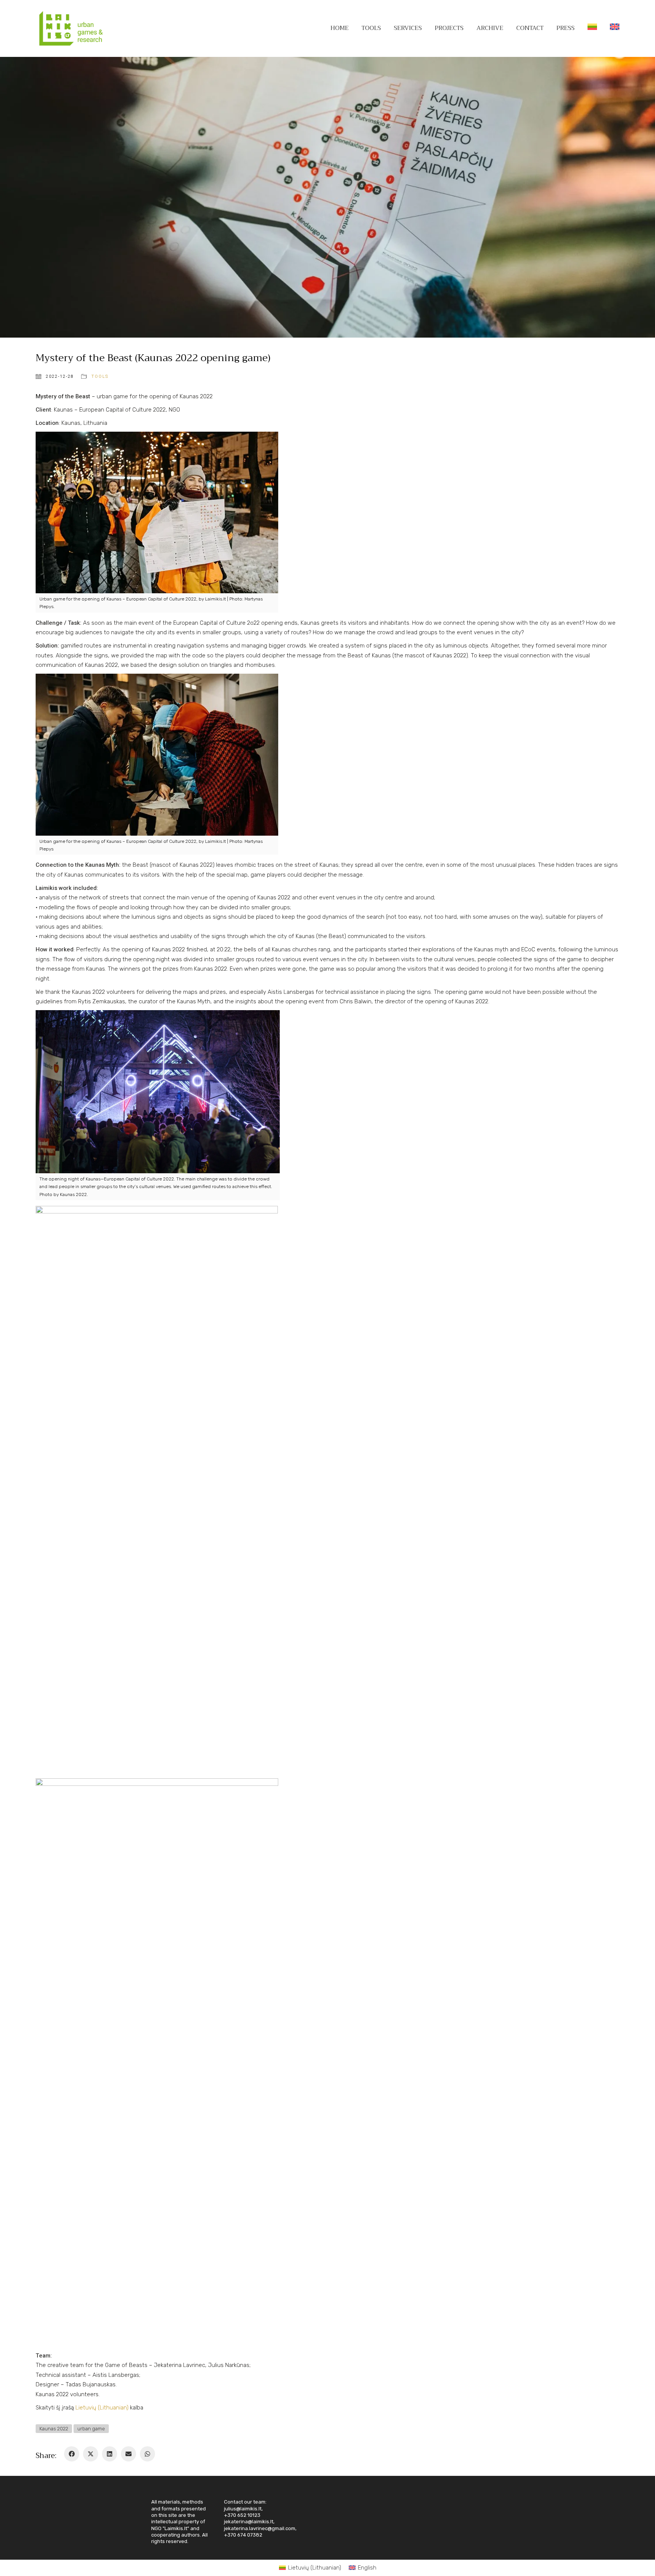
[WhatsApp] (147, 2454)
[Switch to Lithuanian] (592, 28)
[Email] (128, 2454)
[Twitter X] (91, 2454)
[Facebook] (72, 2454)
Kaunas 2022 (54, 2429)
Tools (100, 376)
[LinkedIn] (110, 2454)
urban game (91, 2429)
